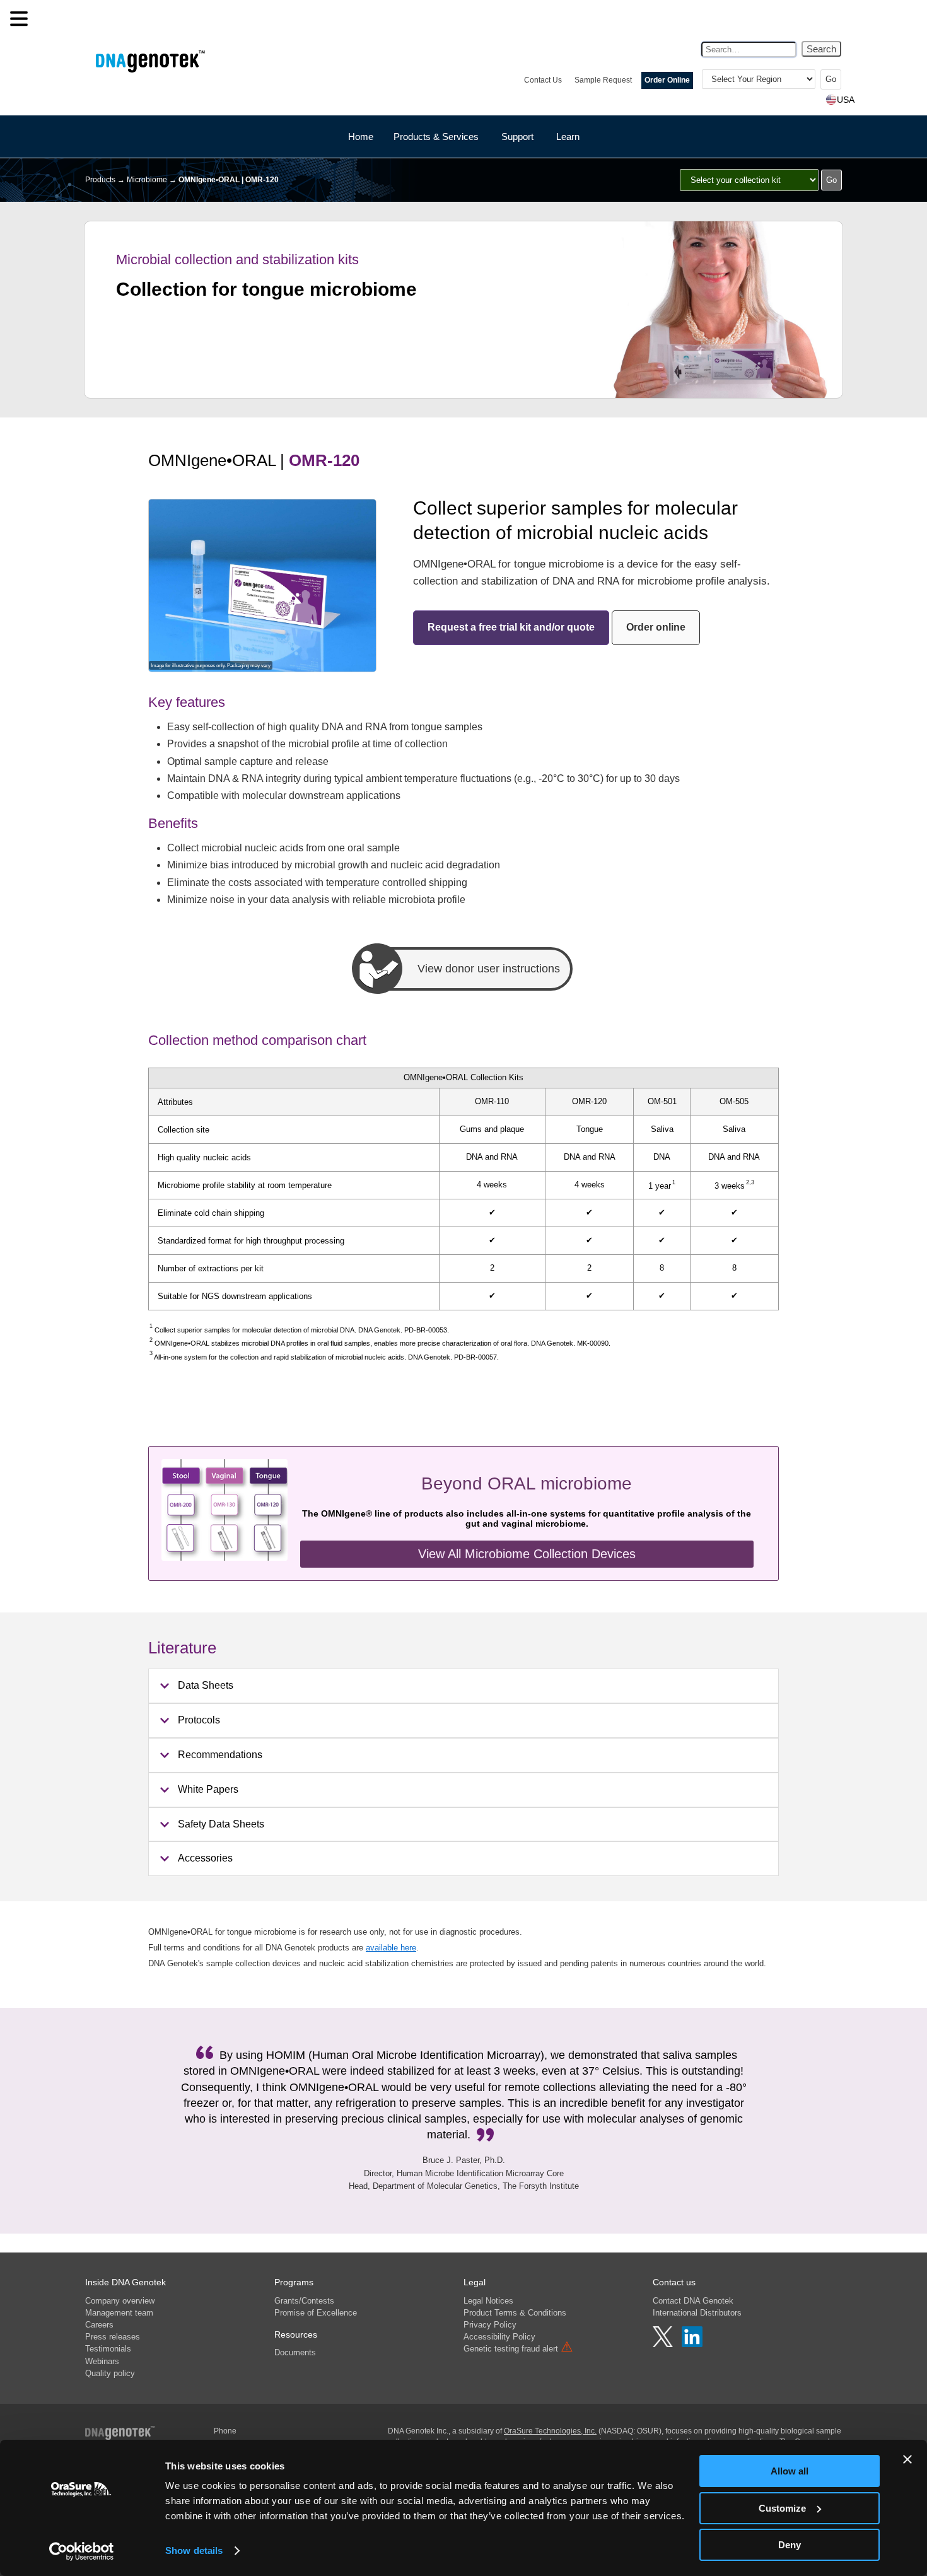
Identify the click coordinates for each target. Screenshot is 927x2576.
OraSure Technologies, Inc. (550, 2431)
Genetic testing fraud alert (518, 2349)
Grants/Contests (304, 2301)
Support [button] (517, 137)
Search (821, 49)
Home (361, 137)
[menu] (19, 19)
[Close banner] (907, 2459)
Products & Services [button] (436, 137)
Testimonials (108, 2349)
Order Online (667, 80)
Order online (656, 627)
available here (391, 1948)
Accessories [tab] (205, 1858)
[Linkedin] (692, 2344)
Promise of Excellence (316, 2313)
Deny (790, 2545)
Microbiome (147, 180)
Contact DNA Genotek (693, 2301)
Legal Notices (488, 2301)
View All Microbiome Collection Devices (527, 1554)
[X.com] (664, 2344)
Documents (295, 2352)
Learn (568, 137)
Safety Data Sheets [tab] (221, 1824)
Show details (194, 2550)
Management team (119, 2313)
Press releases (113, 2337)
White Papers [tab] (208, 1789)
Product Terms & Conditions (515, 2313)
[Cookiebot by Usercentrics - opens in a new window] (82, 2551)
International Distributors (697, 2313)
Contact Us (543, 80)
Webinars (102, 2361)
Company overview (120, 2301)
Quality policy (110, 2373)
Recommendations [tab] (220, 1755)
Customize (782, 2508)
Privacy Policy (490, 2325)
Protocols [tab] (199, 1720)
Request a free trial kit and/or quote (511, 627)
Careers (99, 2325)
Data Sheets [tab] (206, 1685)
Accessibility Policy (499, 2337)
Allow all (790, 2471)
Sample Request (603, 80)
